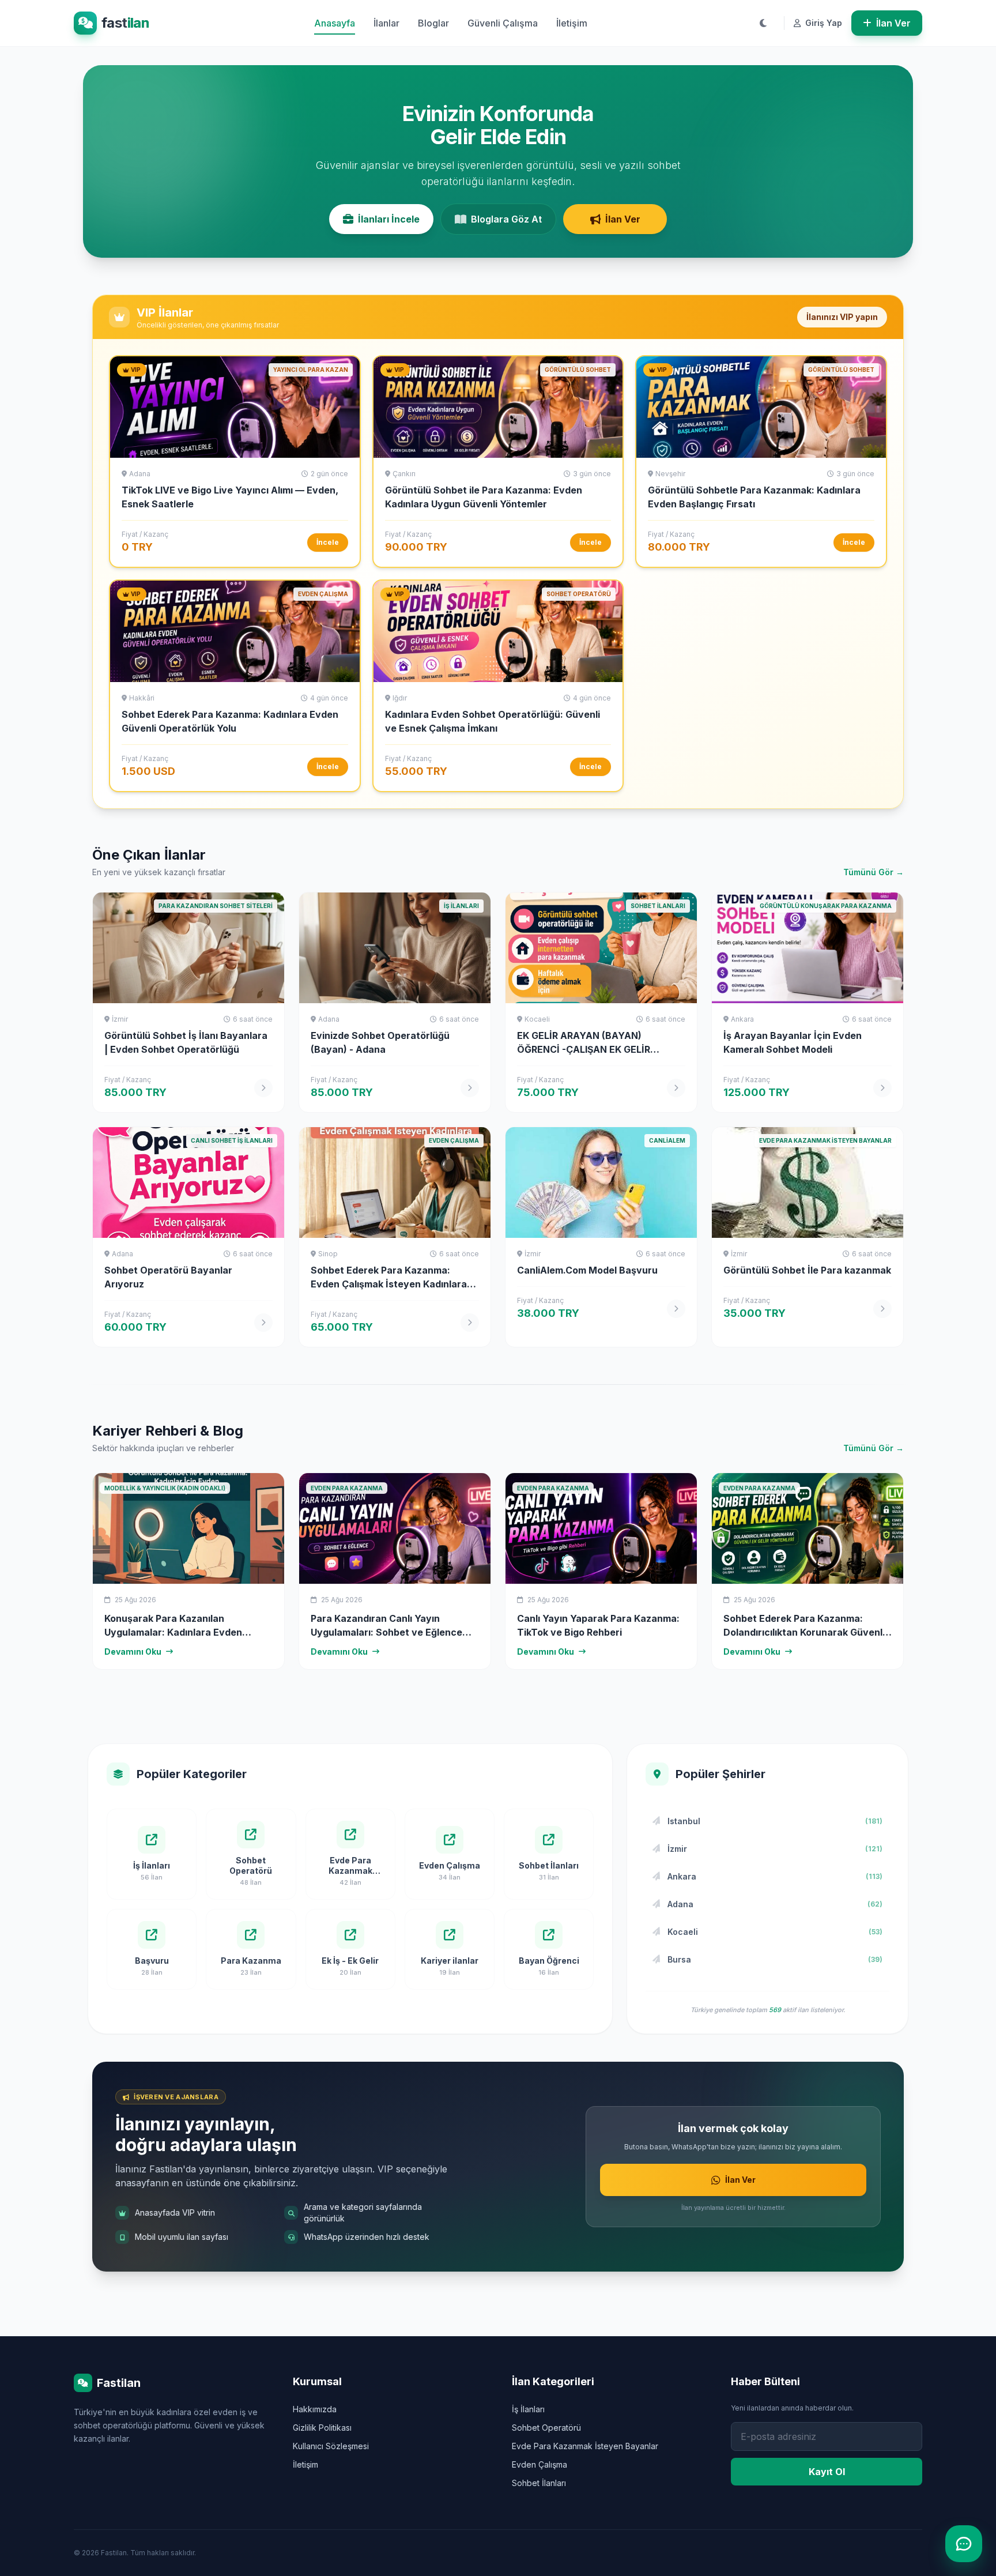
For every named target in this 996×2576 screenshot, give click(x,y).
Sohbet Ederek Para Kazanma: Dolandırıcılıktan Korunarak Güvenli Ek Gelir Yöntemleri (804, 1632)
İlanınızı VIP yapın (842, 317)
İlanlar (386, 23)
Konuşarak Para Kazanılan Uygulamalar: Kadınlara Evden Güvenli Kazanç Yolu (173, 1632)
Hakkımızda (315, 2409)
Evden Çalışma (539, 2464)
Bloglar (433, 23)
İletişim (572, 23)
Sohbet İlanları (539, 2483)
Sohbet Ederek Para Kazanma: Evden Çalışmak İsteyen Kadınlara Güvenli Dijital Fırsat (389, 1284)
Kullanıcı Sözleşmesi (331, 2446)
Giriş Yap (823, 23)
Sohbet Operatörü (546, 2428)
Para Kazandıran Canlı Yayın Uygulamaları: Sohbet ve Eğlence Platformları (386, 1632)
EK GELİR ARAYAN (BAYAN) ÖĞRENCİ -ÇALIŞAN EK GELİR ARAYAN (584, 1049)
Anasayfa (335, 23)
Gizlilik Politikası (322, 2428)
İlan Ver (893, 23)
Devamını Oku (133, 1652)
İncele (328, 542)
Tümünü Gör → (874, 872)
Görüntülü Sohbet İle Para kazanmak (807, 1270)
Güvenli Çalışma (503, 23)
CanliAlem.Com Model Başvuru (587, 1270)
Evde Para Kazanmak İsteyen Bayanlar (585, 2446)
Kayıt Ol (827, 2472)
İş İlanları (528, 2409)
